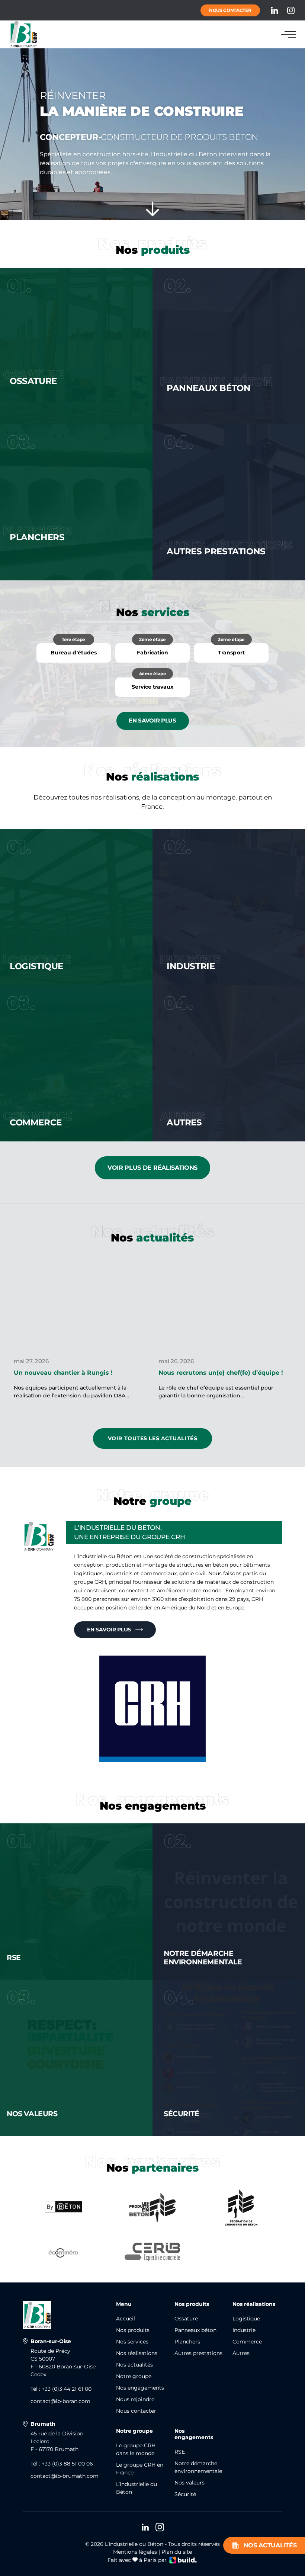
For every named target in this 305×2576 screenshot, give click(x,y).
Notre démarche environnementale (198, 2467)
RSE (180, 2452)
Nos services (132, 2342)
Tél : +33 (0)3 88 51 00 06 (62, 2464)
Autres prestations (198, 2353)
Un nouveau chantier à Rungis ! (63, 1373)
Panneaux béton (195, 2330)
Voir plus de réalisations (152, 1168)
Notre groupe (134, 2376)
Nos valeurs (190, 2483)
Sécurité (185, 2494)
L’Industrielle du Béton (137, 2488)
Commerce (247, 2342)
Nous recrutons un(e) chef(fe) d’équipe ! (221, 1373)
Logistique (246, 2319)
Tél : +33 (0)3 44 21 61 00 (61, 2389)
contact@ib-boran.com (60, 2401)
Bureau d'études (73, 650)
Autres (241, 2353)
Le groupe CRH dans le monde (136, 2449)
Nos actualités (270, 2545)
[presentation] (7, 1316)
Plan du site (177, 2552)
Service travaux (152, 684)
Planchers (187, 2342)
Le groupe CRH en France (140, 2469)
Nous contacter (230, 10)
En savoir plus (152, 720)
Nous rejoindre (135, 2399)
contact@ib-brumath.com (65, 2476)
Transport (231, 650)
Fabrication (152, 650)
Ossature (186, 2319)
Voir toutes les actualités (153, 1438)
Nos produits (133, 2330)
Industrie (244, 2330)
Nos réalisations (137, 2353)
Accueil (126, 2319)
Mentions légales (135, 2552)
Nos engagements (140, 2388)
